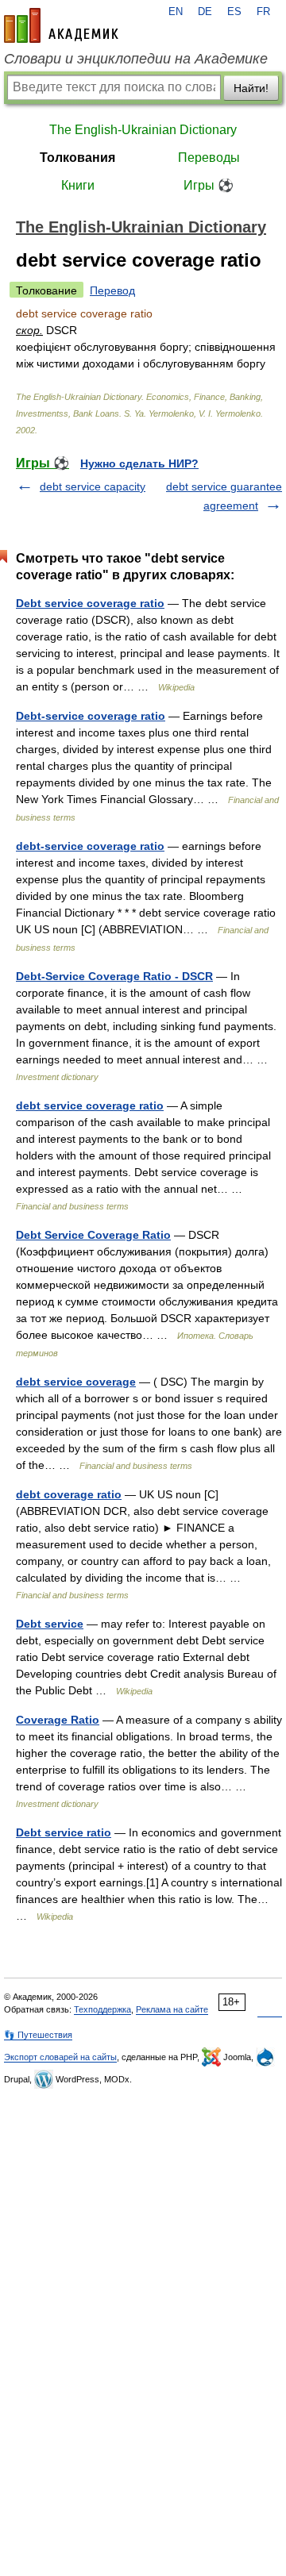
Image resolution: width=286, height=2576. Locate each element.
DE (205, 12)
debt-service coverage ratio (90, 846)
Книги (78, 185)
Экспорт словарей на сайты (60, 2057)
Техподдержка (102, 2009)
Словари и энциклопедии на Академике (136, 59)
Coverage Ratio (58, 1720)
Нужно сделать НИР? (139, 463)
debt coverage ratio (69, 1494)
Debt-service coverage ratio (91, 716)
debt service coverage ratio (90, 1105)
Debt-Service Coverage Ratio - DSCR (114, 976)
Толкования (77, 158)
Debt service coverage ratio (90, 603)
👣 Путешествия (38, 2035)
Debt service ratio (64, 1832)
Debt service (50, 1624)
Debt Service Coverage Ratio (93, 1235)
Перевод (112, 290)
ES (234, 12)
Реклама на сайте (172, 2009)
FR (263, 12)
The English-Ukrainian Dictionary (143, 130)
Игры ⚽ (209, 185)
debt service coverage (76, 1382)
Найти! (251, 88)
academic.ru (61, 25)
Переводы (209, 158)
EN (176, 12)
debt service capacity (93, 486)
